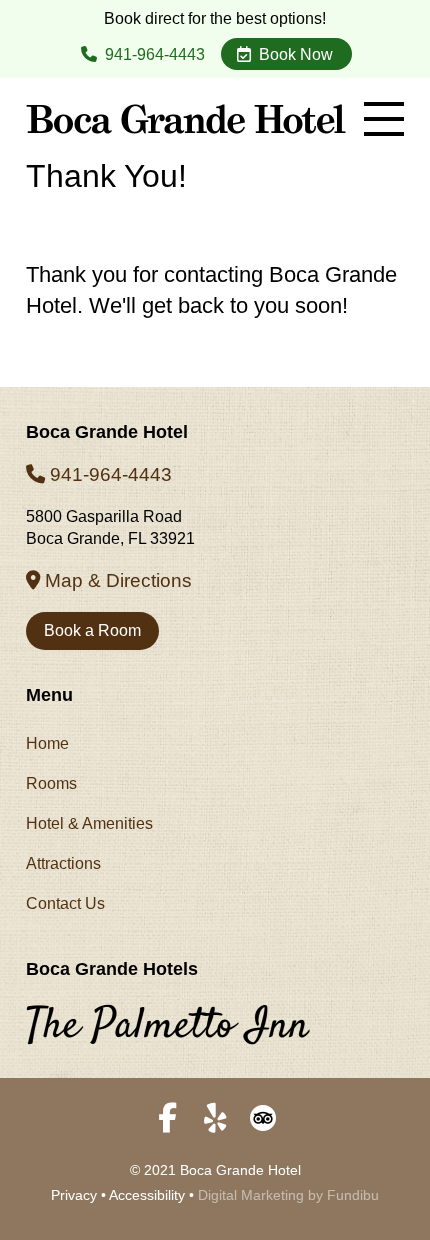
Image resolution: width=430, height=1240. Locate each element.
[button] (384, 119)
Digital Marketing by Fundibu (288, 1195)
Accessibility (147, 1195)
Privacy (74, 1195)
